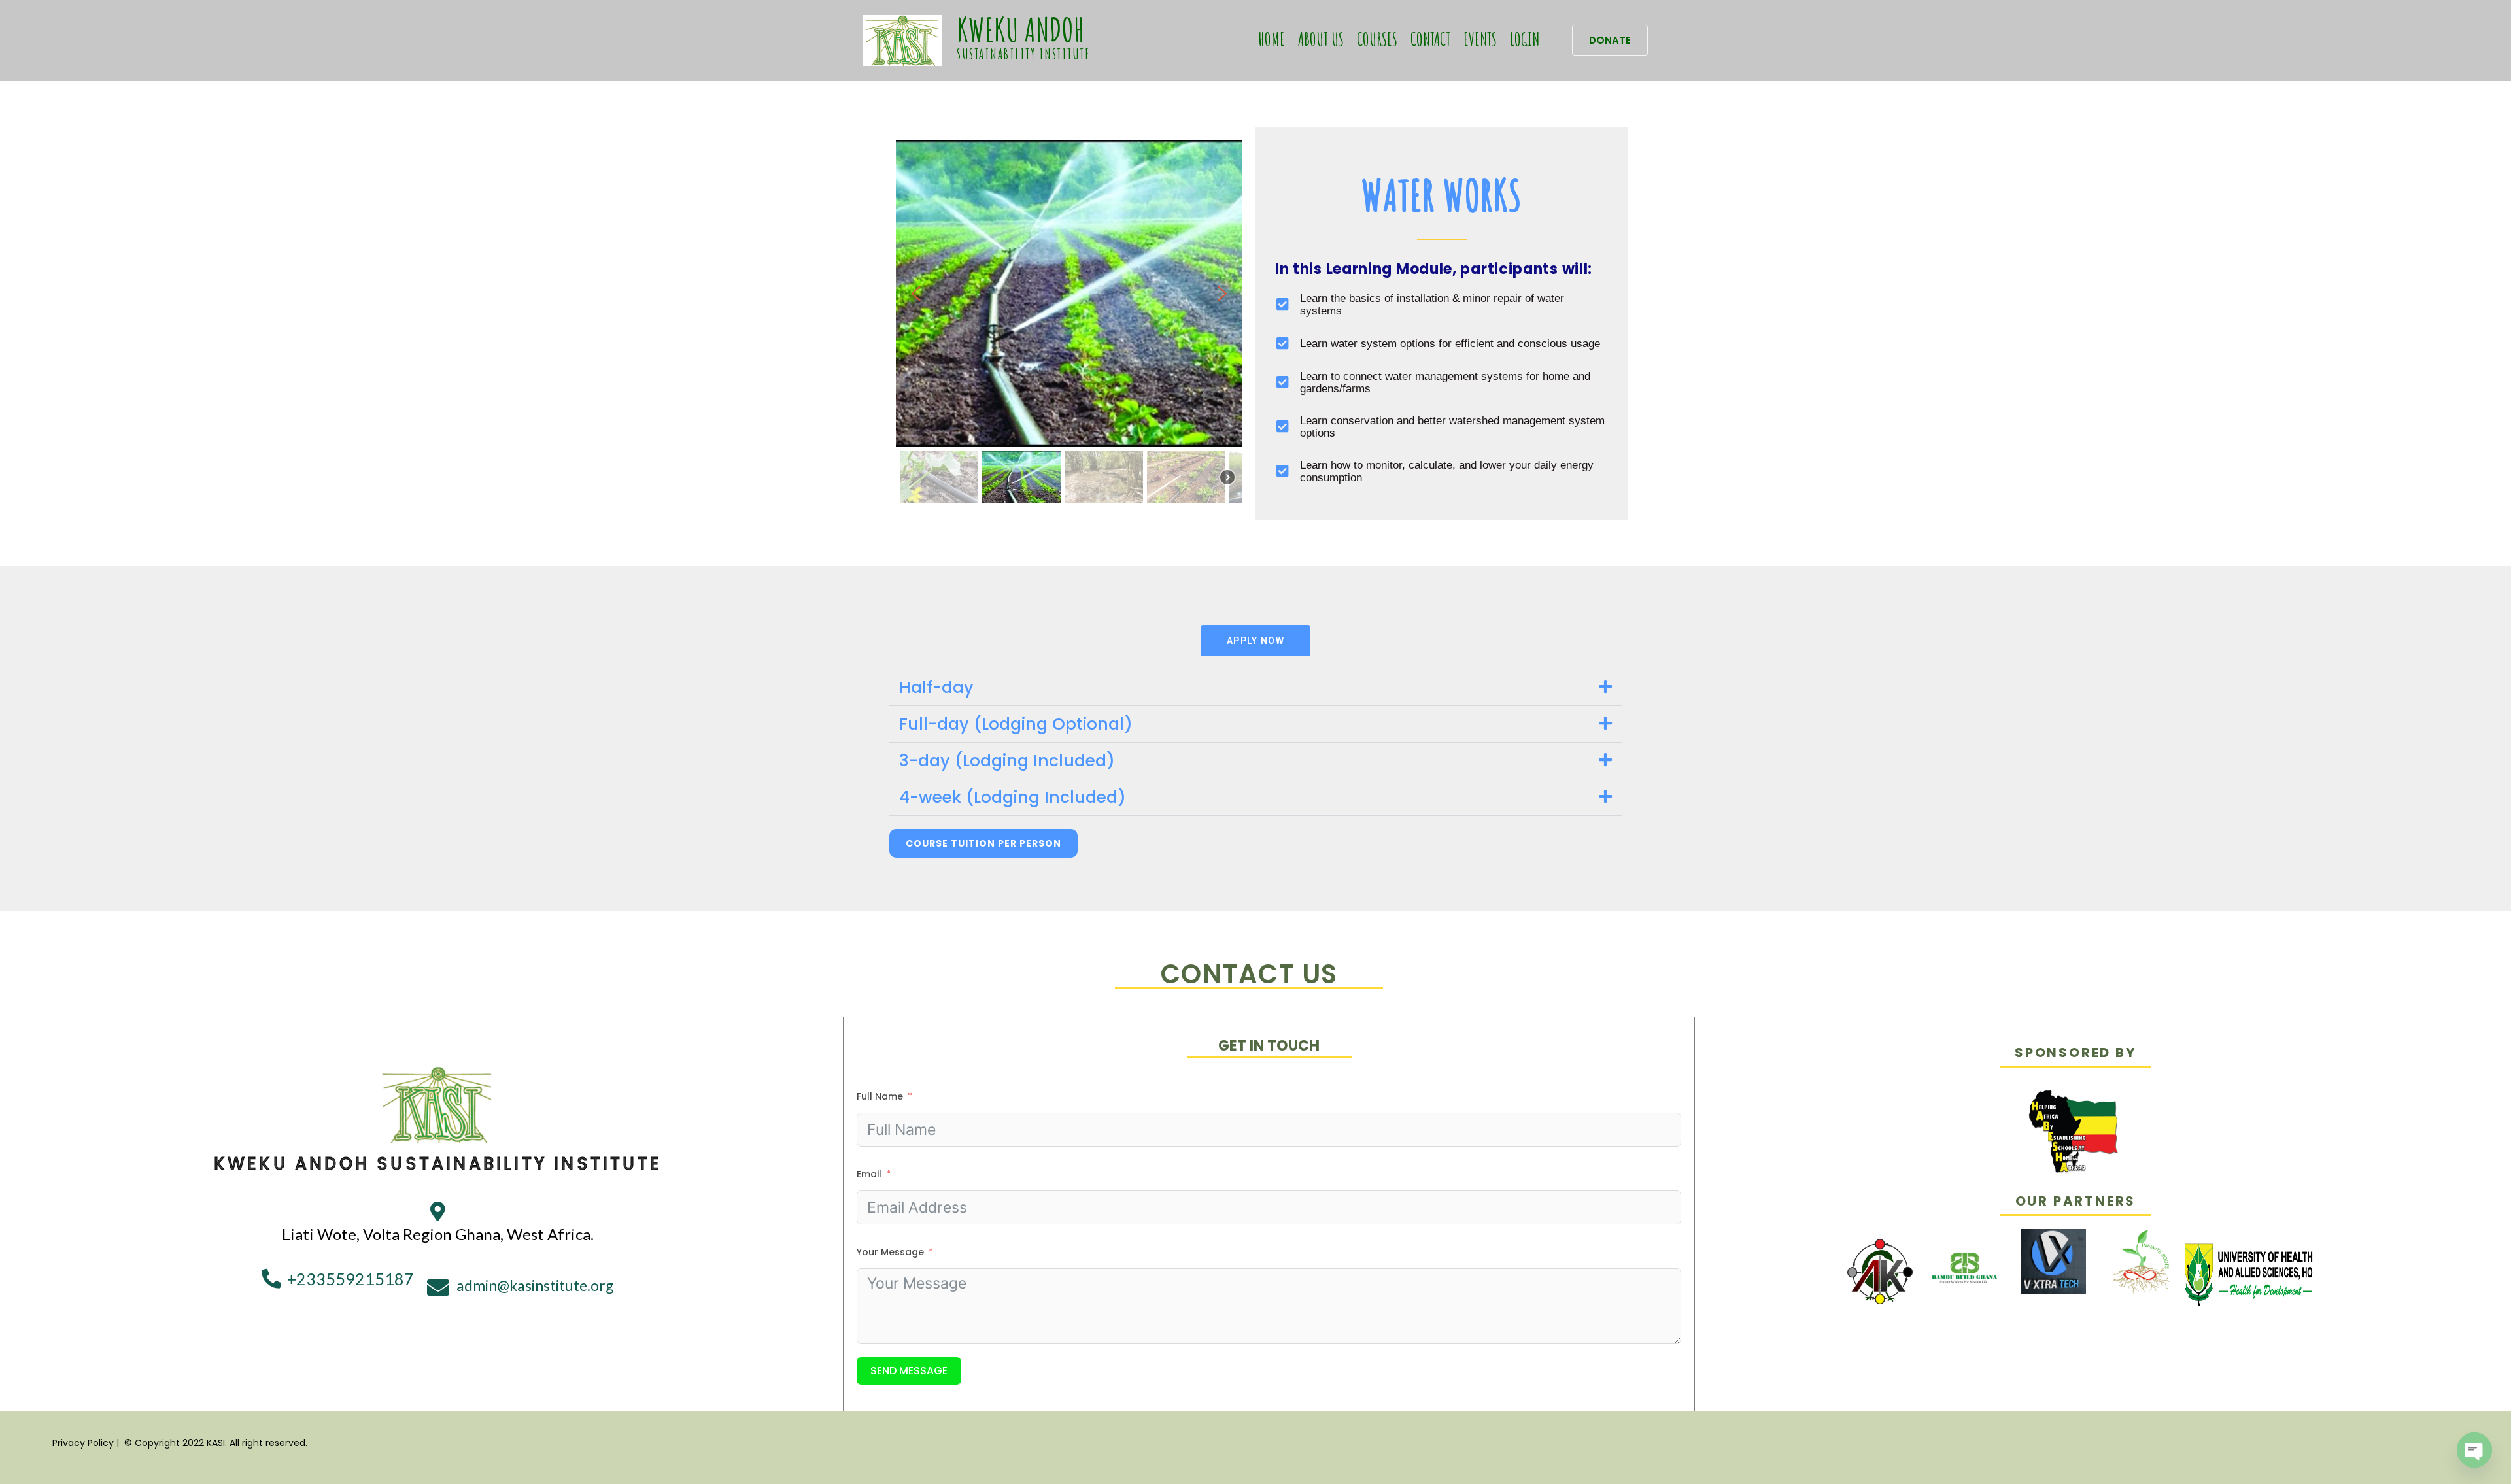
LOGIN (1525, 39)
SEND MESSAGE (909, 1371)
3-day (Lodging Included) (1007, 761)
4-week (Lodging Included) (1013, 797)
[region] (1069, 324)
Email (869, 1174)
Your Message (890, 1252)
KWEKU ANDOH (1021, 29)
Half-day (936, 687)
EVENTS (1480, 39)
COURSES (1377, 39)
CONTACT (1430, 39)
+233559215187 (350, 1279)
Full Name (880, 1096)
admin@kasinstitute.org (535, 1285)
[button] (1610, 40)
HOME (1272, 39)
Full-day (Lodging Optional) (1016, 724)
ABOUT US (1321, 39)
